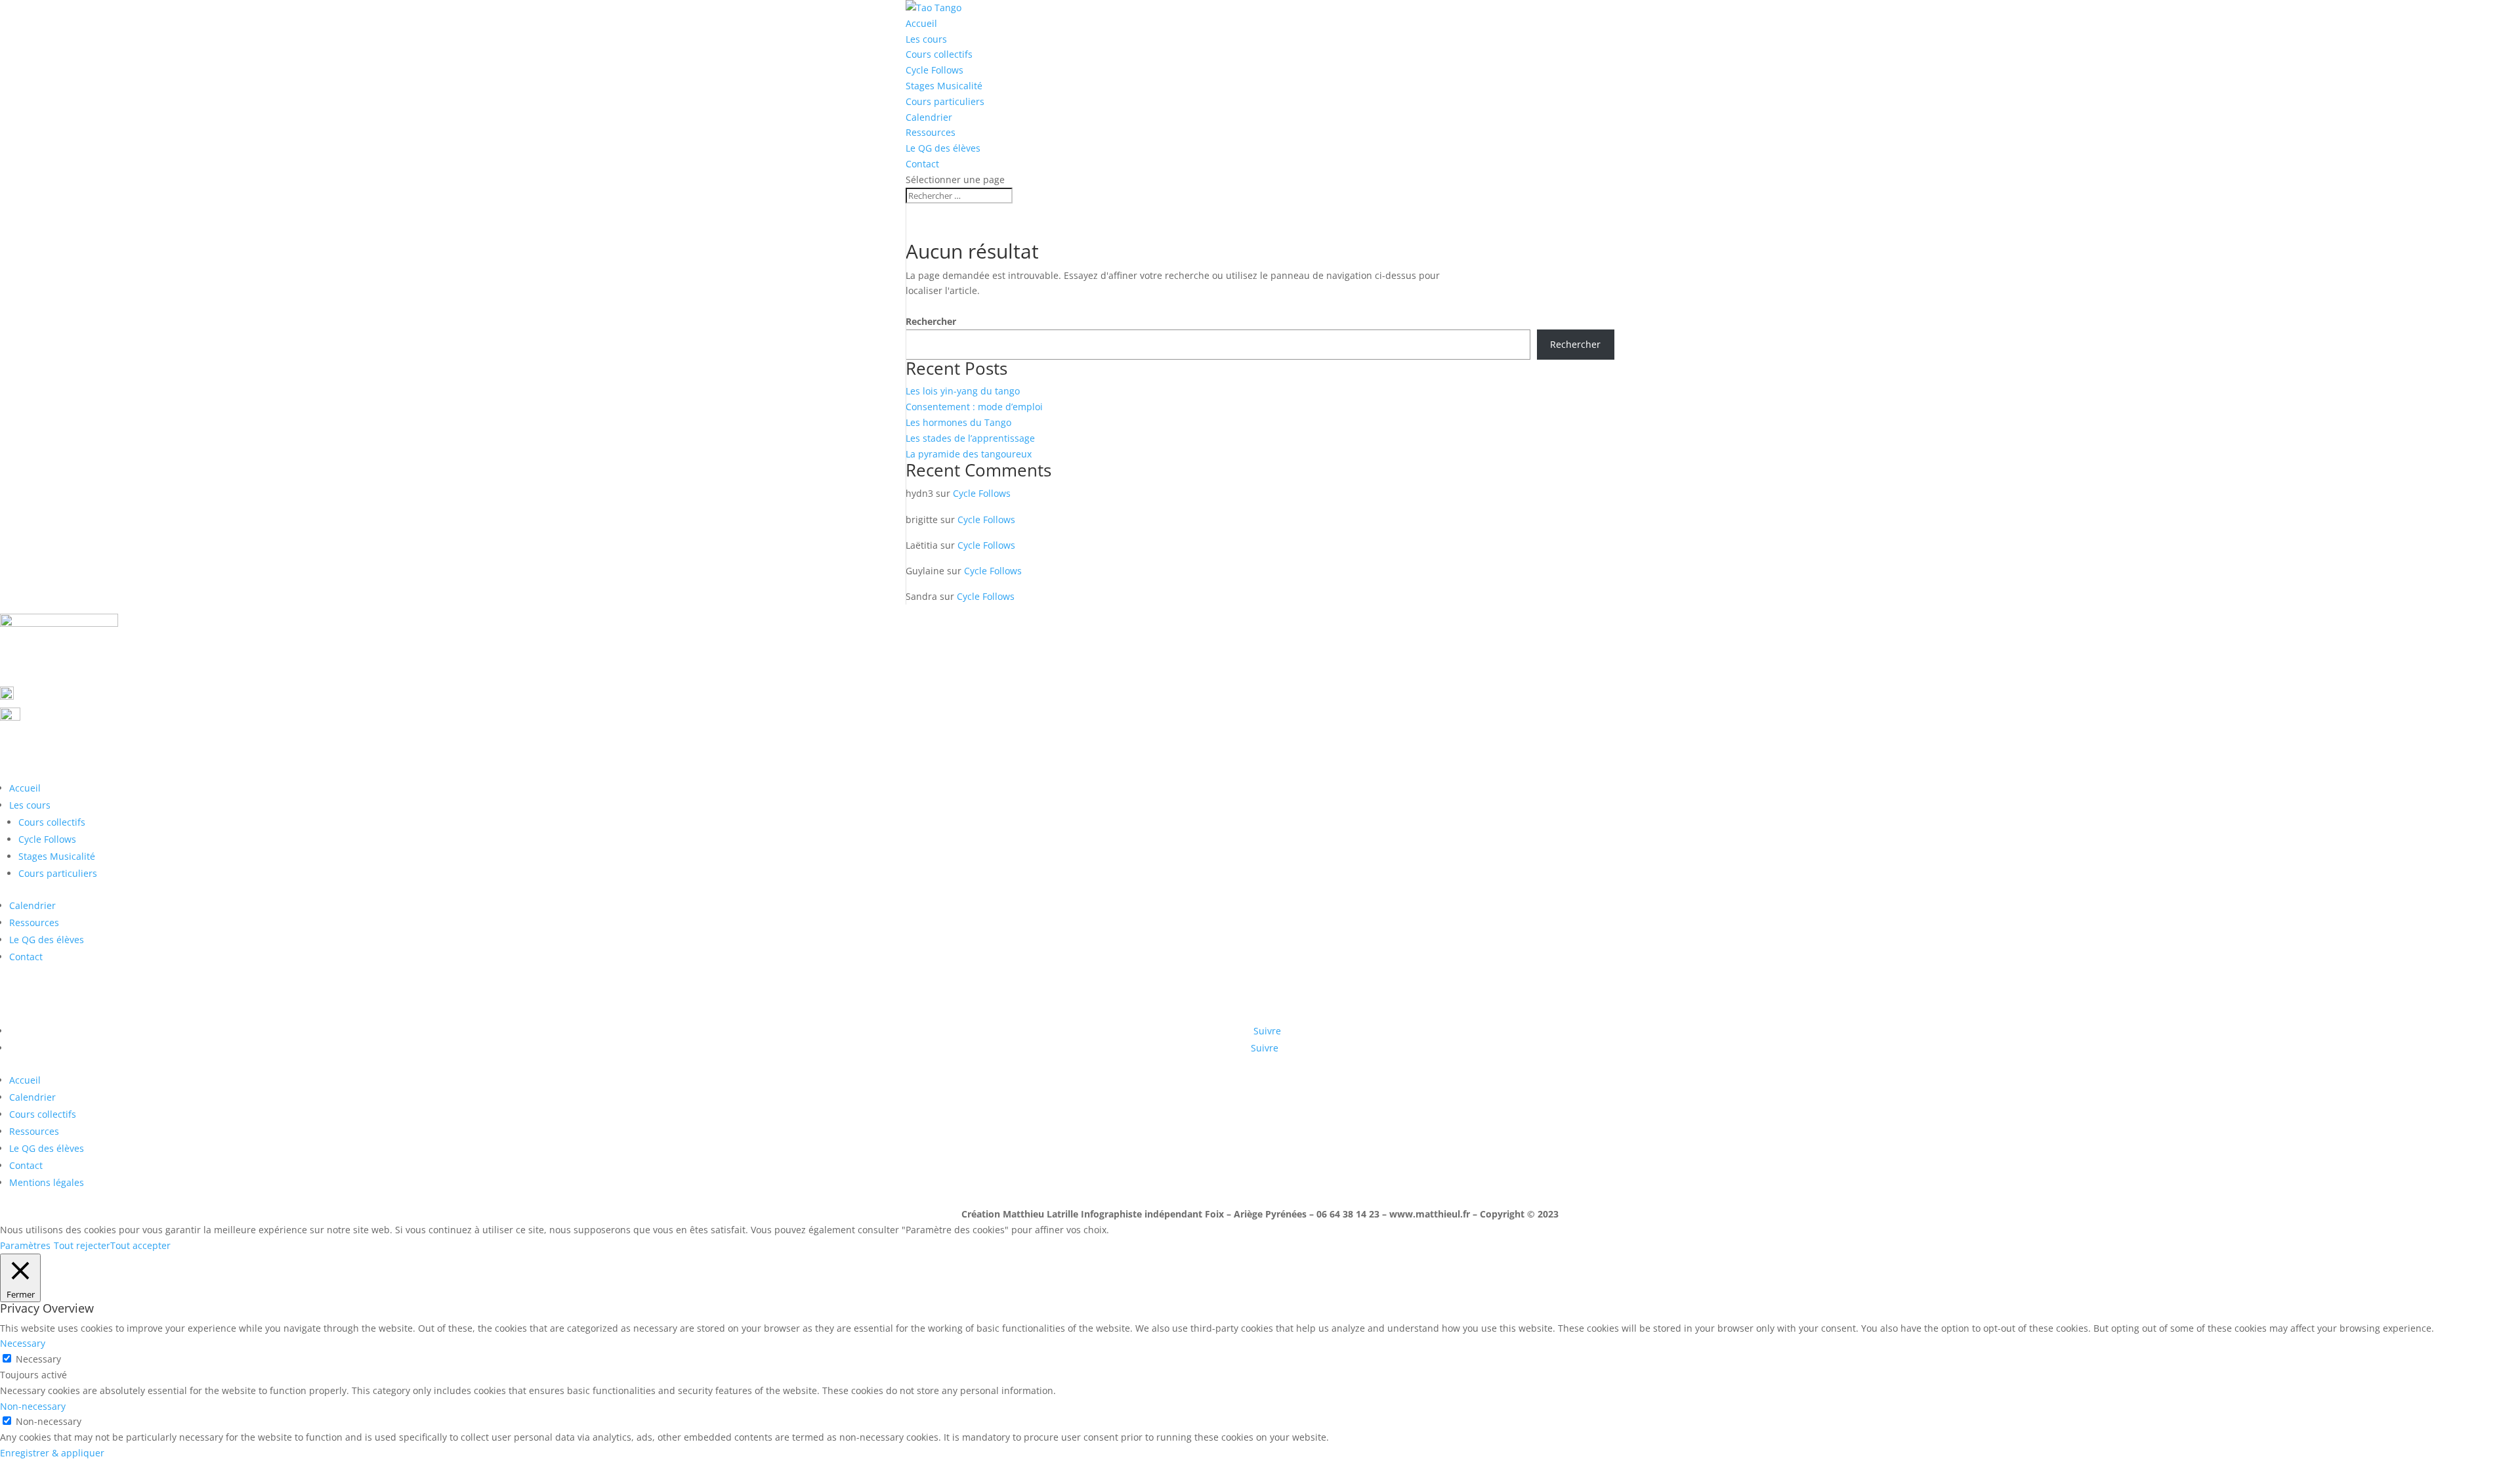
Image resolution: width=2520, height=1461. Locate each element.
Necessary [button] (23, 1343)
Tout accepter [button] (140, 1245)
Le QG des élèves (943, 148)
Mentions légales (47, 1182)
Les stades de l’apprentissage (970, 438)
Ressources (931, 132)
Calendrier (929, 117)
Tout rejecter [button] (82, 1245)
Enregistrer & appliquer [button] (52, 1453)
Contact (922, 164)
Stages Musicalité (944, 86)
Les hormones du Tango (958, 422)
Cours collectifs (939, 54)
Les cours (926, 39)
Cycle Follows (934, 70)
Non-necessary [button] (33, 1406)
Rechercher (931, 321)
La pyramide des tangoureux (969, 454)
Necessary (38, 1359)
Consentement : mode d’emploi (974, 407)
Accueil (921, 23)
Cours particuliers (945, 101)
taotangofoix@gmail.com (96, 716)
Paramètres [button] (25, 1245)
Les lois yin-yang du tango (963, 391)
